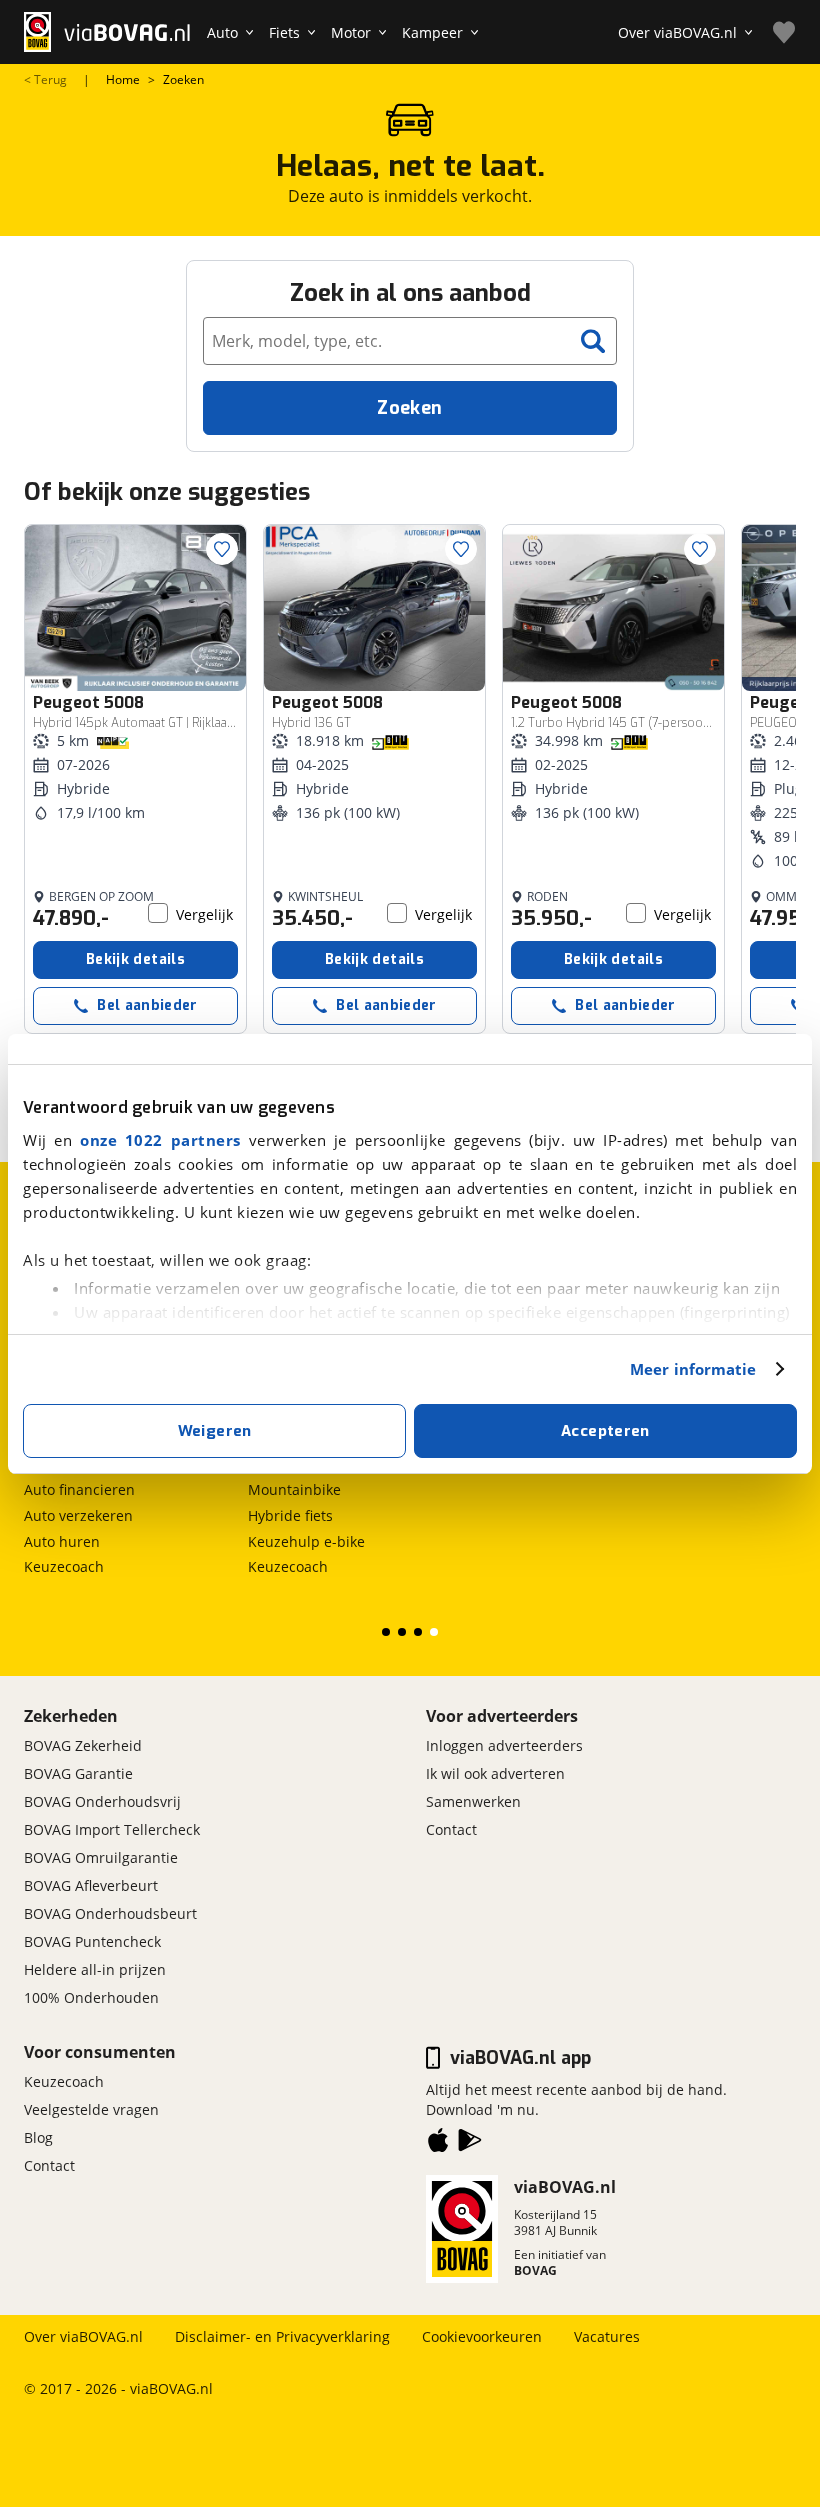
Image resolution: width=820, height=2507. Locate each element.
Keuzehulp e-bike (306, 1541)
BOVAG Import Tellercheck (112, 1829)
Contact (451, 1829)
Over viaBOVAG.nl (83, 2336)
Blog (38, 2137)
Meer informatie (693, 1369)
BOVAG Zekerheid (83, 1745)
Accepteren (605, 1431)
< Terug (45, 80)
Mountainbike (294, 1489)
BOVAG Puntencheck (92, 1941)
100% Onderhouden (91, 1997)
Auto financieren (79, 1489)
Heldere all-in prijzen (95, 1969)
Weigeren (215, 1431)
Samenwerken (473, 1801)
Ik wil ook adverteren (495, 1773)
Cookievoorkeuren (482, 2336)
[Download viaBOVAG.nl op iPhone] (438, 2144)
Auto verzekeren (78, 1515)
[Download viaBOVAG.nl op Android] (470, 2144)
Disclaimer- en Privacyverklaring (282, 2336)
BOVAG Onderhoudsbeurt (110, 1913)
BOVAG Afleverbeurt (91, 1885)
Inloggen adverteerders (504, 1745)
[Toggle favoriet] (222, 549)
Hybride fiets (290, 1515)
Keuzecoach (64, 1566)
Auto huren (62, 1541)
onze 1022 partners (160, 1140)
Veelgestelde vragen (91, 2109)
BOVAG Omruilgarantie (101, 1857)
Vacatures (607, 2336)
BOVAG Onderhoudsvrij (102, 1801)
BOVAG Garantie (78, 1773)
